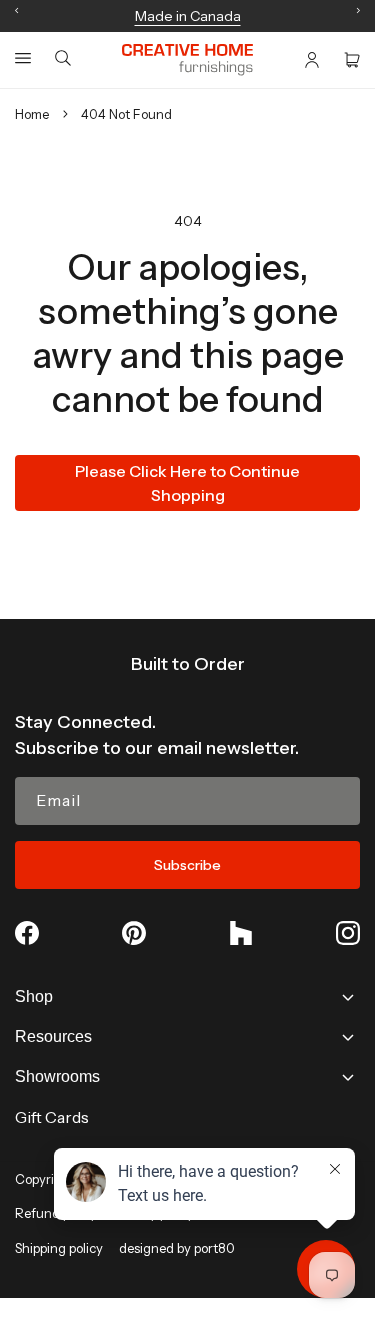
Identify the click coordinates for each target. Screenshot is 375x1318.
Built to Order (188, 664)
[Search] (63, 59)
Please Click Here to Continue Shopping (187, 483)
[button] (23, 58)
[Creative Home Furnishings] (187, 60)
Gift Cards (52, 1117)
